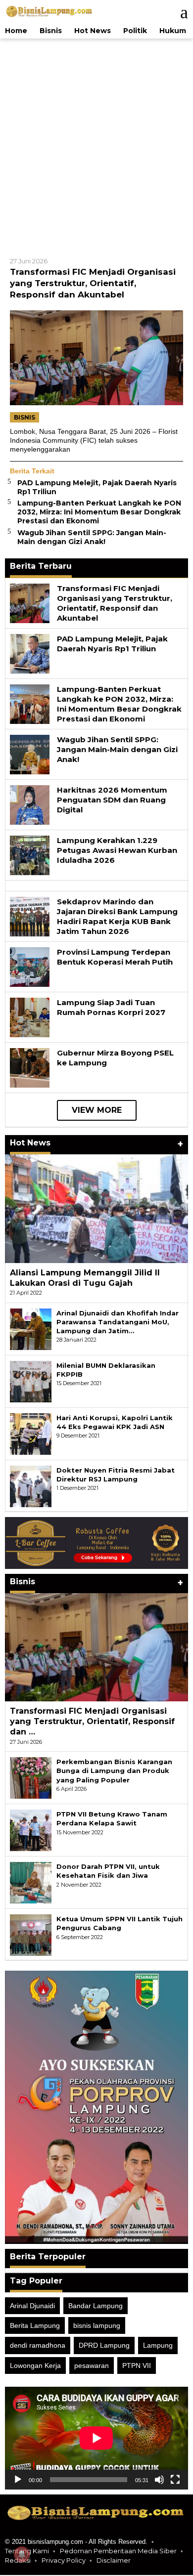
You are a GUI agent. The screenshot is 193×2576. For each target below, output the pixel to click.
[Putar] (18, 2481)
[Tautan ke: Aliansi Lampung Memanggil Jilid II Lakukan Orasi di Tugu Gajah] (96, 1210)
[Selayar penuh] (175, 2481)
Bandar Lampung (96, 2307)
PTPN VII (137, 2366)
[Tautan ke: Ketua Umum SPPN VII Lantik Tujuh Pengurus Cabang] (31, 1936)
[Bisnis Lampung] (49, 11)
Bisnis (24, 418)
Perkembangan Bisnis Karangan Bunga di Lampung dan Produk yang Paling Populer (114, 1772)
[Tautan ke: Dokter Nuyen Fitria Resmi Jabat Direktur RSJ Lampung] (31, 1487)
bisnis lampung (97, 2326)
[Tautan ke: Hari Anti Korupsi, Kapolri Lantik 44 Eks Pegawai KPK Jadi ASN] (31, 1435)
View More (97, 1111)
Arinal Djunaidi (32, 2307)
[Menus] (179, 12)
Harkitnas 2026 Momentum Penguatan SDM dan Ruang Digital (112, 801)
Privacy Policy (64, 2561)
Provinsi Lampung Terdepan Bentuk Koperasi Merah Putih (115, 958)
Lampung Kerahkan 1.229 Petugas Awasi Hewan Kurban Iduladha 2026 (117, 851)
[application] (96, 2439)
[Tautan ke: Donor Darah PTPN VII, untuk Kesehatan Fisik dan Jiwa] (31, 1883)
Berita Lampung (35, 2326)
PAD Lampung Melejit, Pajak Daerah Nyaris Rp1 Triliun (112, 645)
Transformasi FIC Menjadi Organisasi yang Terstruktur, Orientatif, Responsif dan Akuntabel (93, 284)
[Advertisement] (96, 146)
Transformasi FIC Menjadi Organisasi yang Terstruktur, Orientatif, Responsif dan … (92, 1723)
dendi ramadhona (38, 2347)
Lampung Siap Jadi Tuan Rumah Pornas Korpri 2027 (111, 1008)
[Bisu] (159, 2481)
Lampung (158, 2347)
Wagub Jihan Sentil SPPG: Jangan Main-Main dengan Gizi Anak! (92, 538)
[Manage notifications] (22, 2554)
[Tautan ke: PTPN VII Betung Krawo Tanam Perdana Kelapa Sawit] (31, 1831)
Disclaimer (114, 2561)
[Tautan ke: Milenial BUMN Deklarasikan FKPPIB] (31, 1382)
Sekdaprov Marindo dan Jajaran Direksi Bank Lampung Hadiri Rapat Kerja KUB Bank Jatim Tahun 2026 (117, 917)
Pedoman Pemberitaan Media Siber (118, 2552)
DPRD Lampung (104, 2347)
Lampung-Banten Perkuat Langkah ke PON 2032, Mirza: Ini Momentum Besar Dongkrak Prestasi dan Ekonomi (99, 513)
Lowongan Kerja (35, 2366)
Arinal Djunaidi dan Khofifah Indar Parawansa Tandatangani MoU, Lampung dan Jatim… (118, 1323)
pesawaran (92, 2366)
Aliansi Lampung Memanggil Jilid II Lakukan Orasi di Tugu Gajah (85, 1279)
